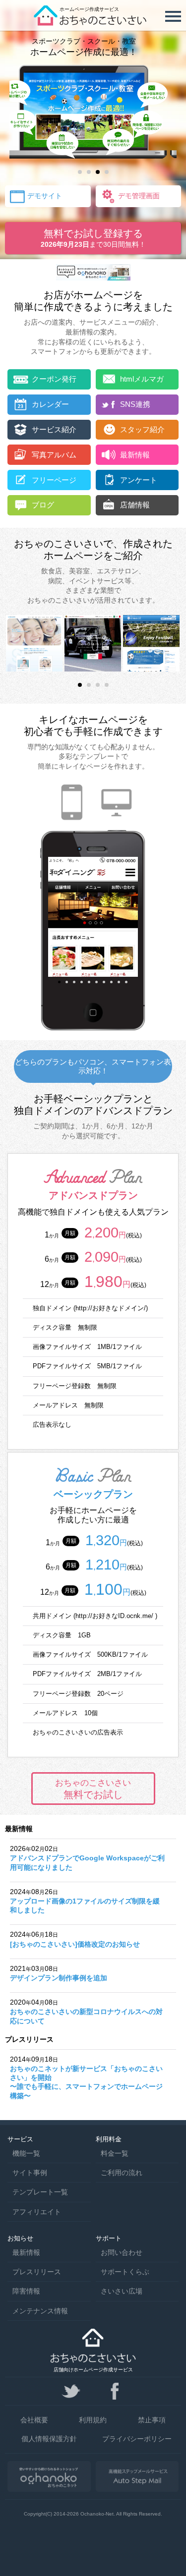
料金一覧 (115, 2153)
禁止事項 (152, 2420)
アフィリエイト (37, 2212)
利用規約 (93, 2420)
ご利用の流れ (122, 2173)
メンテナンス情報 (40, 2311)
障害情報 (26, 2291)
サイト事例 (30, 2173)
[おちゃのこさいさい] (93, 22)
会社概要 (34, 2420)
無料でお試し (93, 1789)
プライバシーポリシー (137, 2439)
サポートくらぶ (125, 2272)
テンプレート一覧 (40, 2192)
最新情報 (26, 2252)
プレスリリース (37, 2272)
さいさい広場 (122, 2291)
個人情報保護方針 (49, 2439)
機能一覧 (26, 2153)
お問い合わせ (122, 2252)
